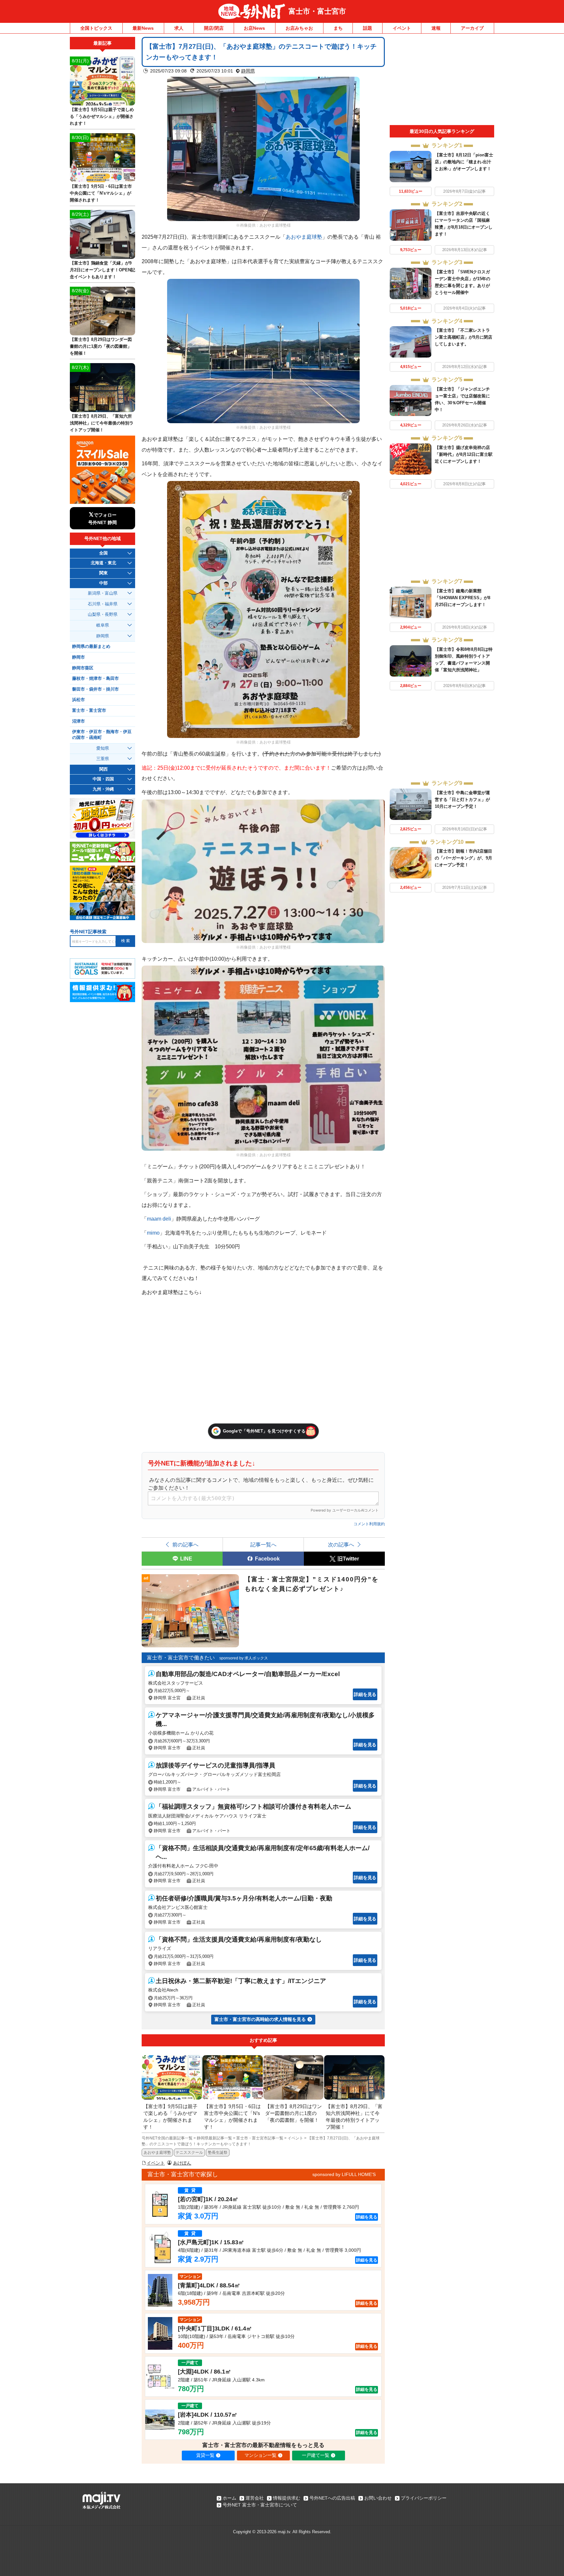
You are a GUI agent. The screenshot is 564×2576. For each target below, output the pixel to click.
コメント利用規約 (369, 1524)
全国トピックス (96, 28)
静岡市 (78, 657)
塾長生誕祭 (218, 2152)
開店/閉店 (214, 28)
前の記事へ (185, 1544)
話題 (368, 28)
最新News (143, 28)
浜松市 (78, 700)
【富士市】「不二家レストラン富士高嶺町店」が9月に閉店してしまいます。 (463, 337)
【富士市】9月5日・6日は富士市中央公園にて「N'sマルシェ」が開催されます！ (101, 193)
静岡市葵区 (83, 668)
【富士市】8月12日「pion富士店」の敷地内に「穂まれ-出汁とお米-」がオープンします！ (464, 162)
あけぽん (182, 2163)
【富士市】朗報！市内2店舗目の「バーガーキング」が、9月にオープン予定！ (463, 858)
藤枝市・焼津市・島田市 (95, 679)
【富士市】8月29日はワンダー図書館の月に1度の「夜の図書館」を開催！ (101, 346)
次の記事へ (341, 1544)
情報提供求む (287, 2498)
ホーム (229, 2498)
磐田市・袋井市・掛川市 (95, 689)
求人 (179, 28)
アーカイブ (472, 28)
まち (338, 28)
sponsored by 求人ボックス (244, 1658)
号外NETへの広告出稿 (332, 2498)
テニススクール (189, 2152)
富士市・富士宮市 (317, 11)
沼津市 (78, 721)
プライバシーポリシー (424, 2498)
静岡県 (248, 71)
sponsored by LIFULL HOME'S (344, 2174)
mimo (153, 1233)
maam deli (159, 1219)
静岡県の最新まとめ (91, 647)
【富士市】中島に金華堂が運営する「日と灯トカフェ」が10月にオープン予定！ (462, 800)
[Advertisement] (442, 81)
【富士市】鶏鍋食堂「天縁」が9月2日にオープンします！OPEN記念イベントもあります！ (102, 270)
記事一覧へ (263, 1544)
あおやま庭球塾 (304, 237)
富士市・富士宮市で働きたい (181, 1658)
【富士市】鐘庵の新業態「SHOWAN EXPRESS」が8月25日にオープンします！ (462, 598)
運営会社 (255, 2498)
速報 (436, 28)
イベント (402, 28)
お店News (254, 28)
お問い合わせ (378, 2498)
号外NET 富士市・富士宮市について (260, 2505)
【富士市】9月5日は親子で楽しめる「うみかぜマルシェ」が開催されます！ (102, 116)
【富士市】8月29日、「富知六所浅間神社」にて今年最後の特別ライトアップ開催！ (102, 423)
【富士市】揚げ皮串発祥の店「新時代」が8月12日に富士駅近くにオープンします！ (464, 454)
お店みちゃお (299, 28)
